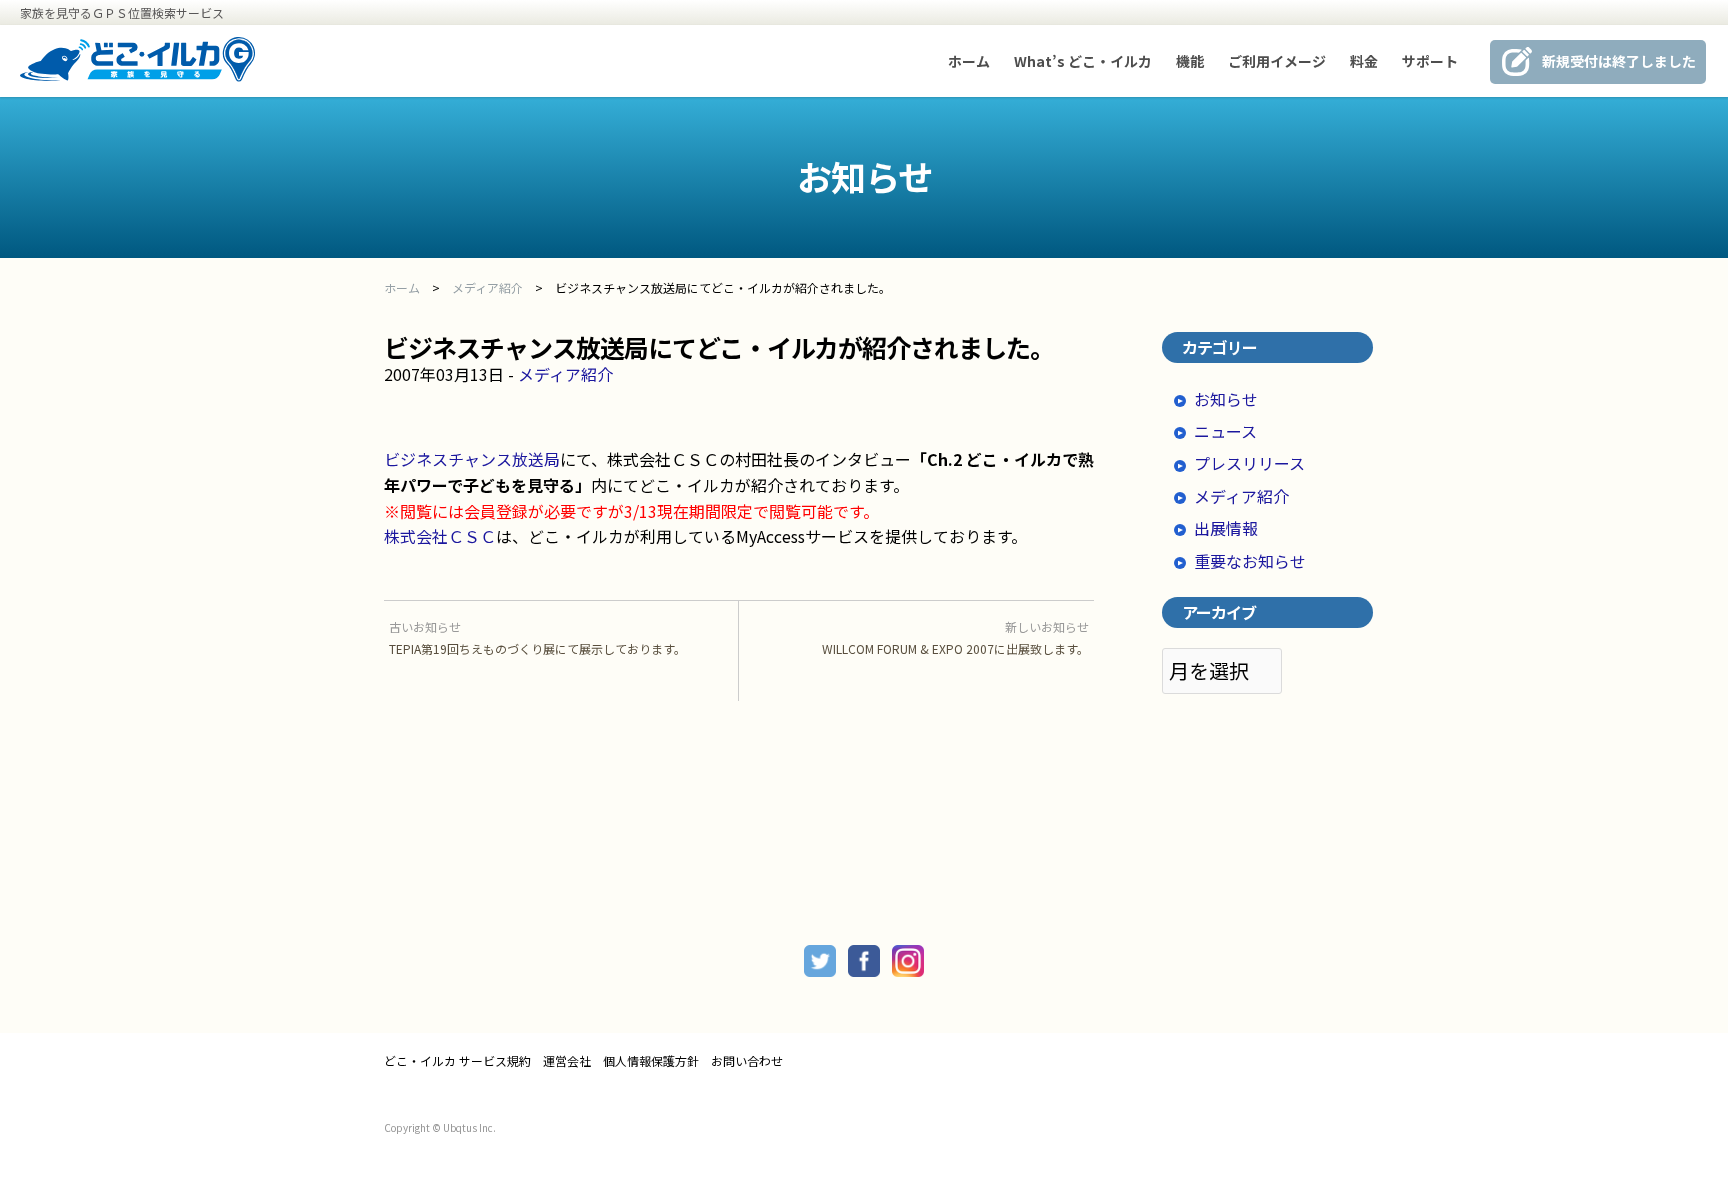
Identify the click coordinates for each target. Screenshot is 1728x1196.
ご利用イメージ (1277, 61)
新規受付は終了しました (1619, 61)
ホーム (969, 61)
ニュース (1225, 431)
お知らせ (1226, 399)
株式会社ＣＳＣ (440, 536)
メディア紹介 (565, 374)
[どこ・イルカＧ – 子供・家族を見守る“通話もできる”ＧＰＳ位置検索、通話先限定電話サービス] (138, 75)
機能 (1190, 61)
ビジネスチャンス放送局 (472, 459)
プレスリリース (1249, 463)
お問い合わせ (747, 1061)
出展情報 (1226, 528)
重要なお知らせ (1250, 561)
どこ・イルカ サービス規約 (457, 1061)
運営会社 (567, 1061)
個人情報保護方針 (651, 1061)
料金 (1364, 61)
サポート (1430, 61)
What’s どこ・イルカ (1083, 61)
